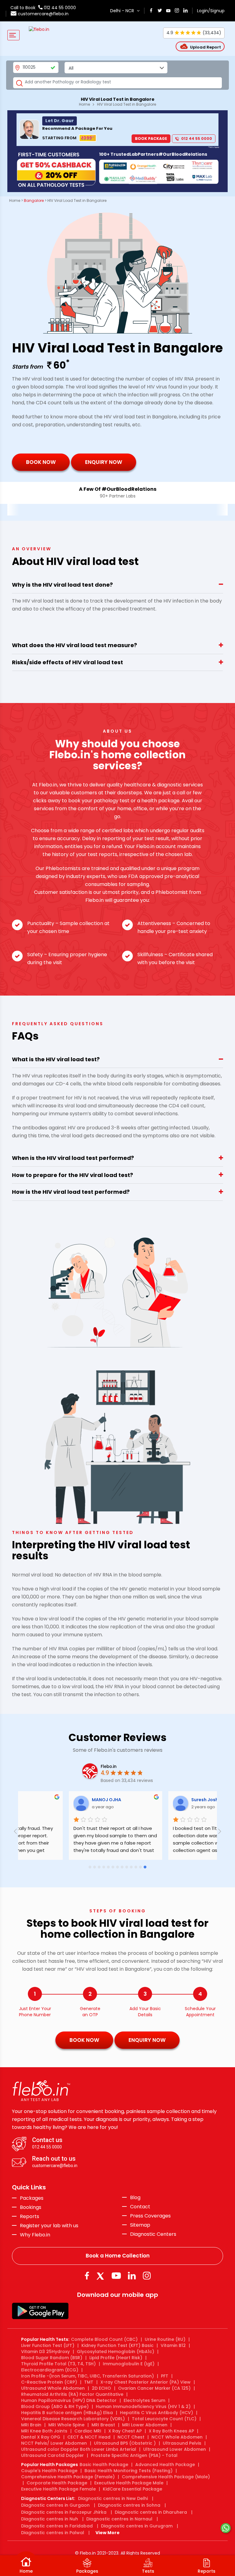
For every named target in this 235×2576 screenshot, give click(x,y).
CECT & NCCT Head (89, 2437)
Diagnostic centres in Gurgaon (55, 2505)
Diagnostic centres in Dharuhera (151, 2512)
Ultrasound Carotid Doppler (52, 2455)
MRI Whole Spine (66, 2425)
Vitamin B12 (173, 2345)
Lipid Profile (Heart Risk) (116, 2358)
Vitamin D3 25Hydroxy (45, 2352)
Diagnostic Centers (153, 2234)
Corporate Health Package (57, 2483)
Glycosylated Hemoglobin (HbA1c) (116, 2352)
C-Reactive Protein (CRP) (49, 2382)
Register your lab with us (49, 2226)
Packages (32, 2198)
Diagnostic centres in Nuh (50, 2519)
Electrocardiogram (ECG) (50, 2370)
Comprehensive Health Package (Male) (166, 2477)
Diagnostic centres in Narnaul (119, 2519)
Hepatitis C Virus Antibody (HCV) (157, 2413)
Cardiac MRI (88, 2431)
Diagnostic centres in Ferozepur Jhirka (64, 2512)
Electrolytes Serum (144, 2400)
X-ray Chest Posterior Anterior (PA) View (145, 2382)
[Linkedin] (132, 2276)
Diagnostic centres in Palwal (53, 2533)
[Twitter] (102, 2276)
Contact (140, 2207)
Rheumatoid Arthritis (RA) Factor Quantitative (72, 2394)
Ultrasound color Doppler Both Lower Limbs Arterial (79, 2449)
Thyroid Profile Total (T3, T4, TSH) (58, 2364)
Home (84, 104)
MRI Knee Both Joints (44, 2431)
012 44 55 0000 (59, 8)
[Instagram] (147, 2276)
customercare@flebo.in (43, 14)
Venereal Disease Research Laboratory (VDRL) (73, 2419)
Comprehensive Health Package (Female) (68, 2477)
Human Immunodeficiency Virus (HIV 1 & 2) (143, 2407)
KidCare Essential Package (132, 2489)
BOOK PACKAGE (151, 138)
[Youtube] (116, 2276)
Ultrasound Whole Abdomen (53, 2388)
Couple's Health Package (49, 2471)
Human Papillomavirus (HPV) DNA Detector (69, 2400)
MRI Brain (31, 2425)
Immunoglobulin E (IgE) (129, 2364)
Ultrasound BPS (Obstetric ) (125, 2443)
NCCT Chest (131, 2437)
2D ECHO (101, 2388)
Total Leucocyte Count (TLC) (164, 2419)
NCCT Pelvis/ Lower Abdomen (54, 2443)
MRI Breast (103, 2425)
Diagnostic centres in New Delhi (113, 2498)
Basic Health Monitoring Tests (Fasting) (129, 2471)
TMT (89, 2382)
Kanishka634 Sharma (160, 1800)
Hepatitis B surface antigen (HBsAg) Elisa (67, 2413)
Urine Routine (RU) (165, 2339)
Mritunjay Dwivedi (57, 1800)
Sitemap (140, 2225)
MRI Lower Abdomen (145, 2425)
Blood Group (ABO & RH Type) (55, 2407)
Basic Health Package (104, 2465)
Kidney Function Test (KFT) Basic (117, 2345)
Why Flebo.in (35, 2235)
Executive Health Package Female (58, 2489)
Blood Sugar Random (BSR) (52, 2358)
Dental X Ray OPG (41, 2437)
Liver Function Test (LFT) (48, 2345)
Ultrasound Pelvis (182, 2443)
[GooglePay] (40, 2311)
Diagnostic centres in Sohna (129, 2505)
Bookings (31, 2207)
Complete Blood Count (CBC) (104, 2339)
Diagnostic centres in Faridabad (57, 2526)
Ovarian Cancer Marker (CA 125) (154, 2388)
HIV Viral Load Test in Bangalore (127, 104)
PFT (165, 2376)
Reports (30, 2217)
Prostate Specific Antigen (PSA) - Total (134, 2455)
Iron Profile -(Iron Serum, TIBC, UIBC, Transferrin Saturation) (88, 2376)
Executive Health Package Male (129, 2483)
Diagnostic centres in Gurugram (137, 2526)
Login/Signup (211, 11)
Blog (135, 2198)
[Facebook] (87, 2276)
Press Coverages (150, 2216)
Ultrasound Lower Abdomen (175, 2449)
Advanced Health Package (165, 2465)
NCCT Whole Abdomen (177, 2437)
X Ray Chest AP (125, 2431)
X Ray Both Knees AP (171, 2431)
